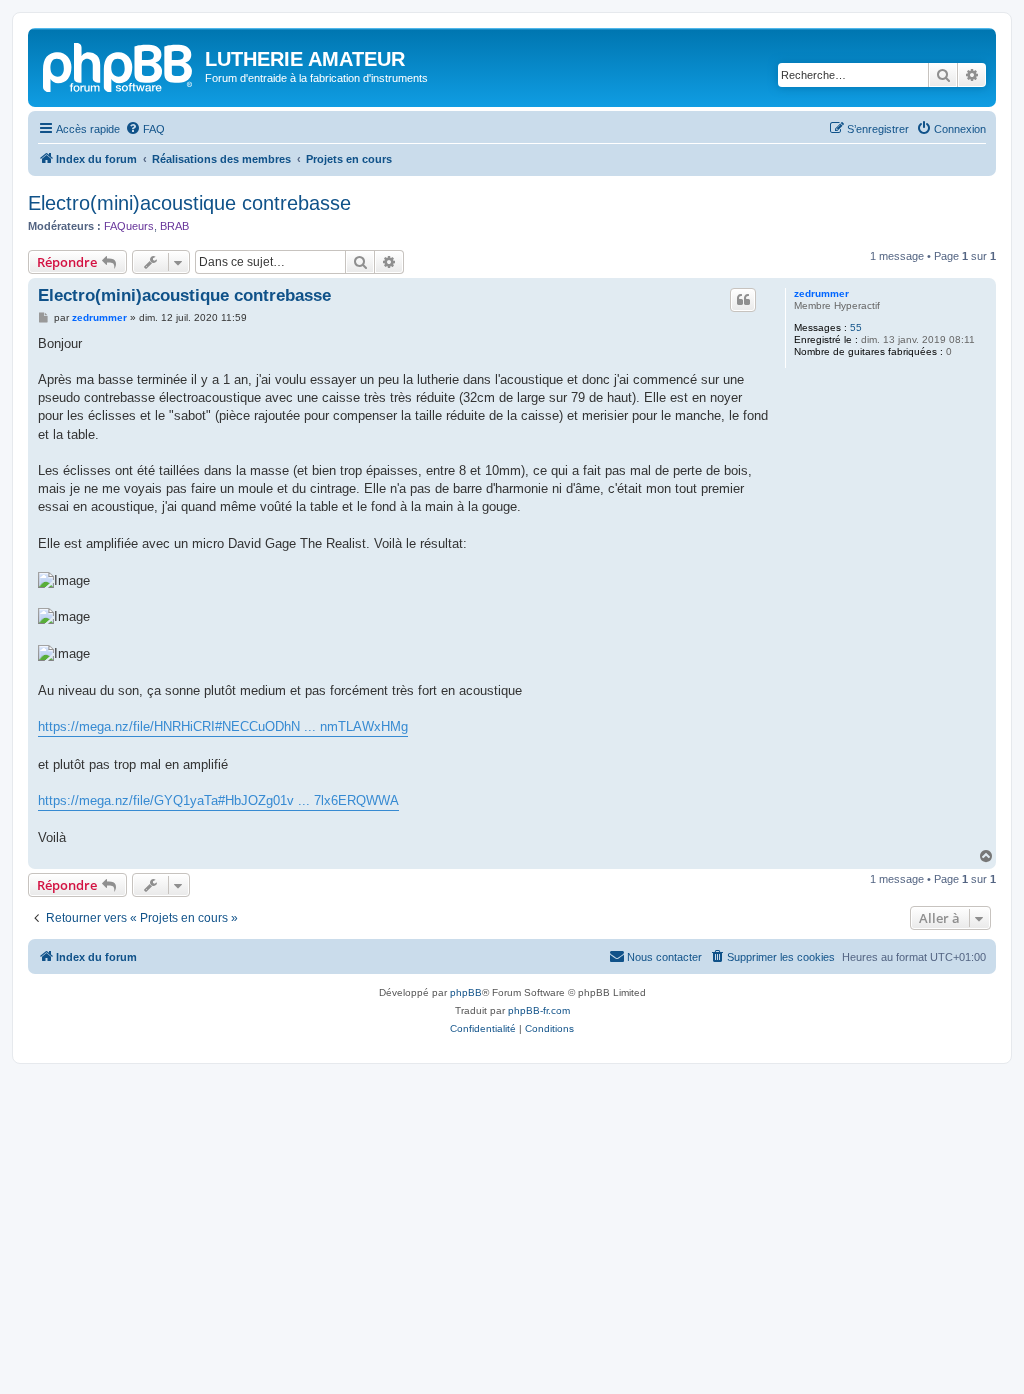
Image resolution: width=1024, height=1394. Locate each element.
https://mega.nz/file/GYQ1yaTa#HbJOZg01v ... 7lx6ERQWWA (218, 800)
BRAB (174, 226)
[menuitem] (145, 129)
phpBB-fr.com (539, 1010)
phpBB (466, 992)
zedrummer (821, 293)
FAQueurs (129, 226)
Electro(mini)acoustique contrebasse (189, 203)
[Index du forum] (119, 65)
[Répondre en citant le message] (743, 300)
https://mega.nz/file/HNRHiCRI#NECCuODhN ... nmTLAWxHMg (223, 726)
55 (856, 327)
